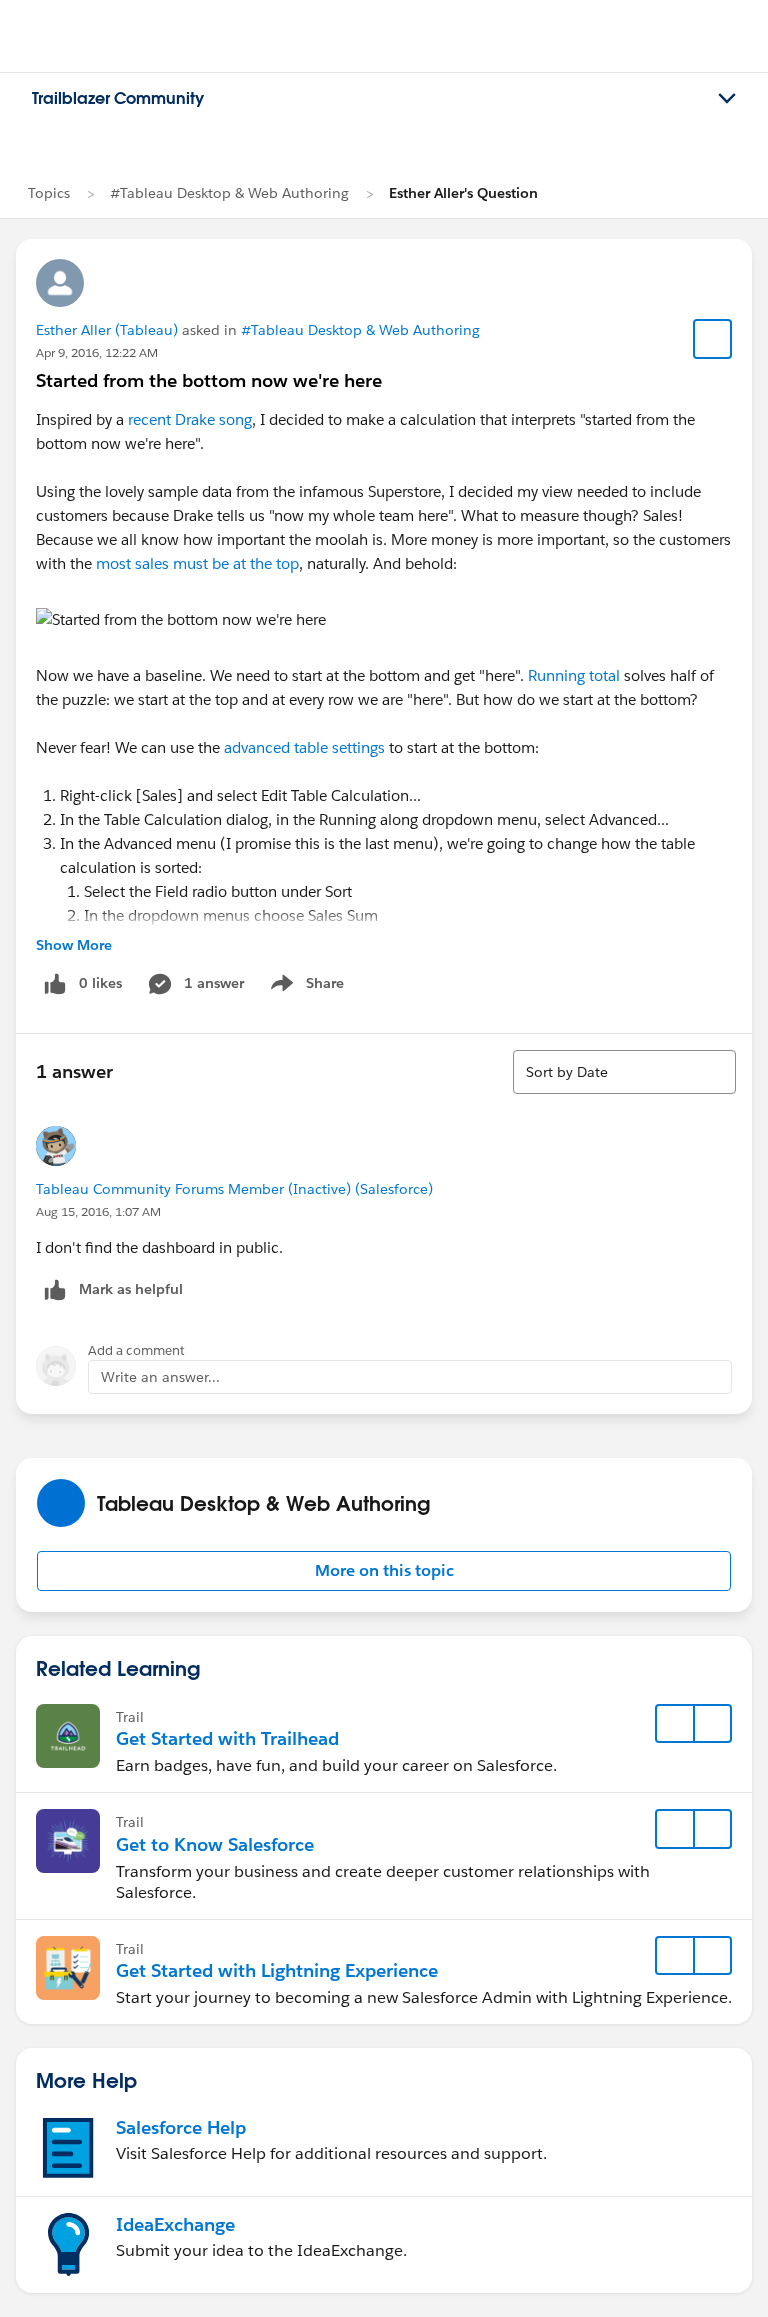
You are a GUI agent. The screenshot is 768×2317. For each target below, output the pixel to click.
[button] (384, 1571)
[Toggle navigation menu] (727, 99)
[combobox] (624, 1072)
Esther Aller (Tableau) (107, 330)
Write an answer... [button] (160, 1377)
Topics (49, 193)
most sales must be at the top (197, 563)
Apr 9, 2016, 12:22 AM (97, 352)
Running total (576, 675)
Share (304, 987)
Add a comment (136, 1350)
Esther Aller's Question (463, 193)
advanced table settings (304, 747)
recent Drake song (190, 419)
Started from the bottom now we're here (209, 380)
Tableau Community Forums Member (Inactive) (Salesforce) (234, 1189)
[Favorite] (713, 339)
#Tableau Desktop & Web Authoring (229, 193)
